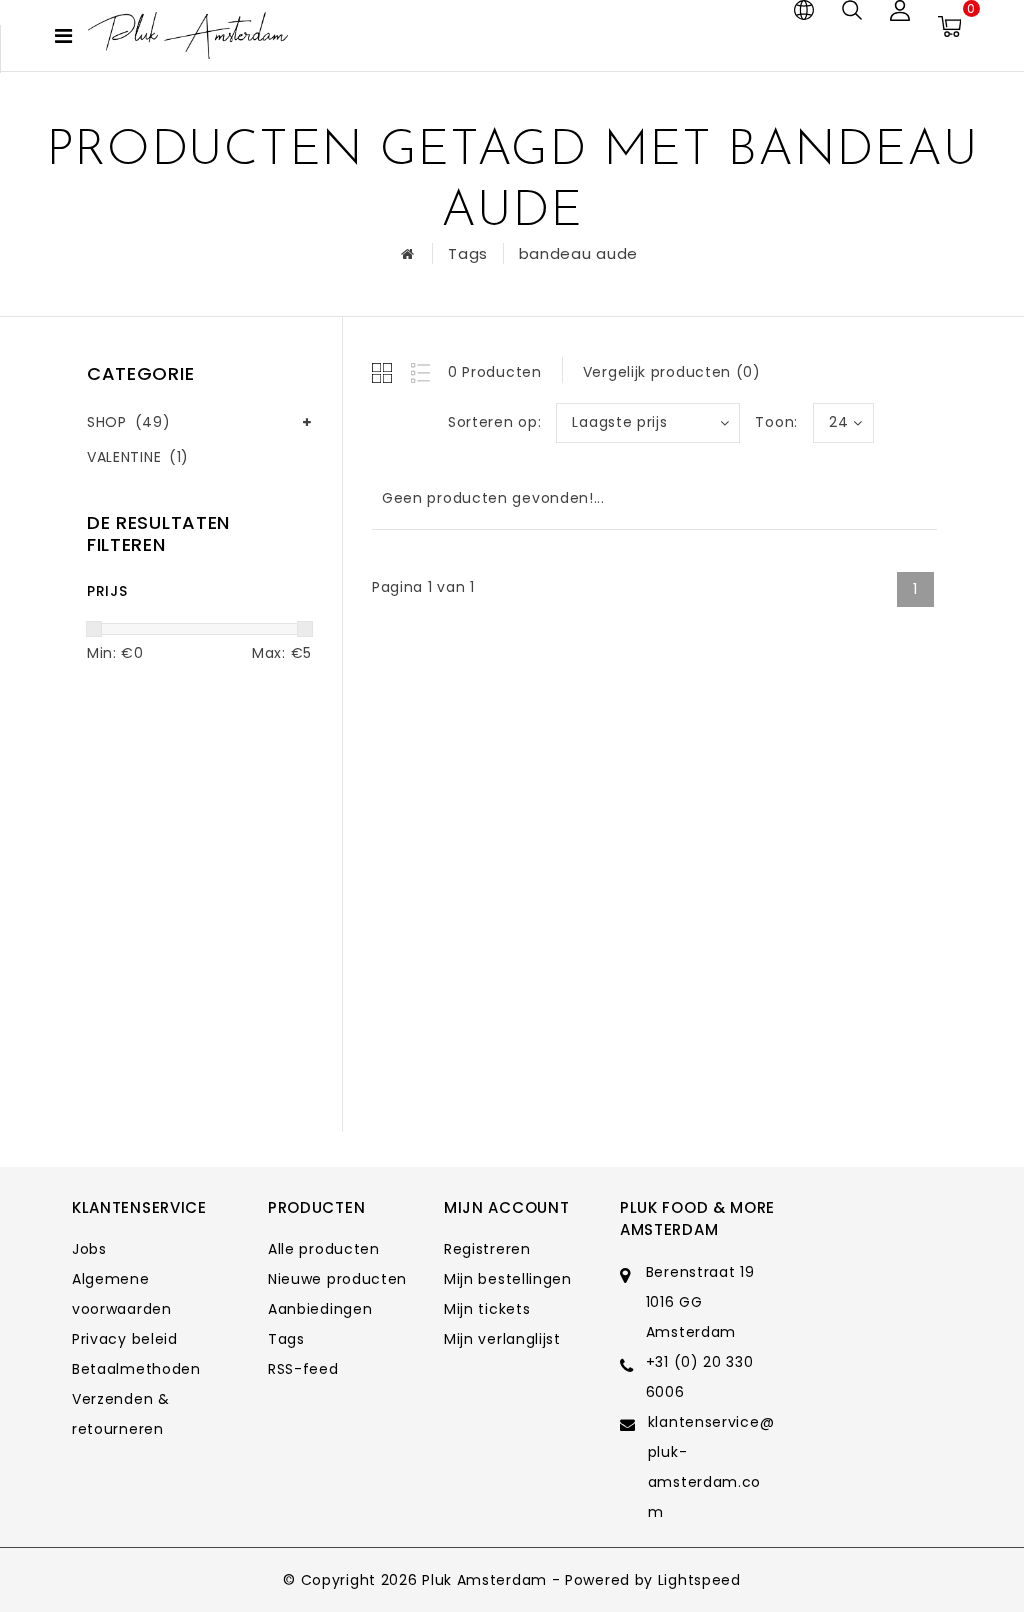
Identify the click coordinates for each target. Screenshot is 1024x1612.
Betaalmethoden (136, 1369)
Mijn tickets (487, 1309)
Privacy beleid (125, 1339)
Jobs (89, 1249)
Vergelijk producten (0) (672, 372)
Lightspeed (699, 1580)
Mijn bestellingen (508, 1279)
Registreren (487, 1249)
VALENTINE (138, 457)
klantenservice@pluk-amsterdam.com (711, 1467)
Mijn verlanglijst (502, 1339)
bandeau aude (578, 253)
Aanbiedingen (320, 1309)
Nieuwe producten (337, 1279)
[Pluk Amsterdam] (188, 35)
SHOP (128, 422)
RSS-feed (303, 1369)
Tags (468, 253)
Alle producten (324, 1249)
